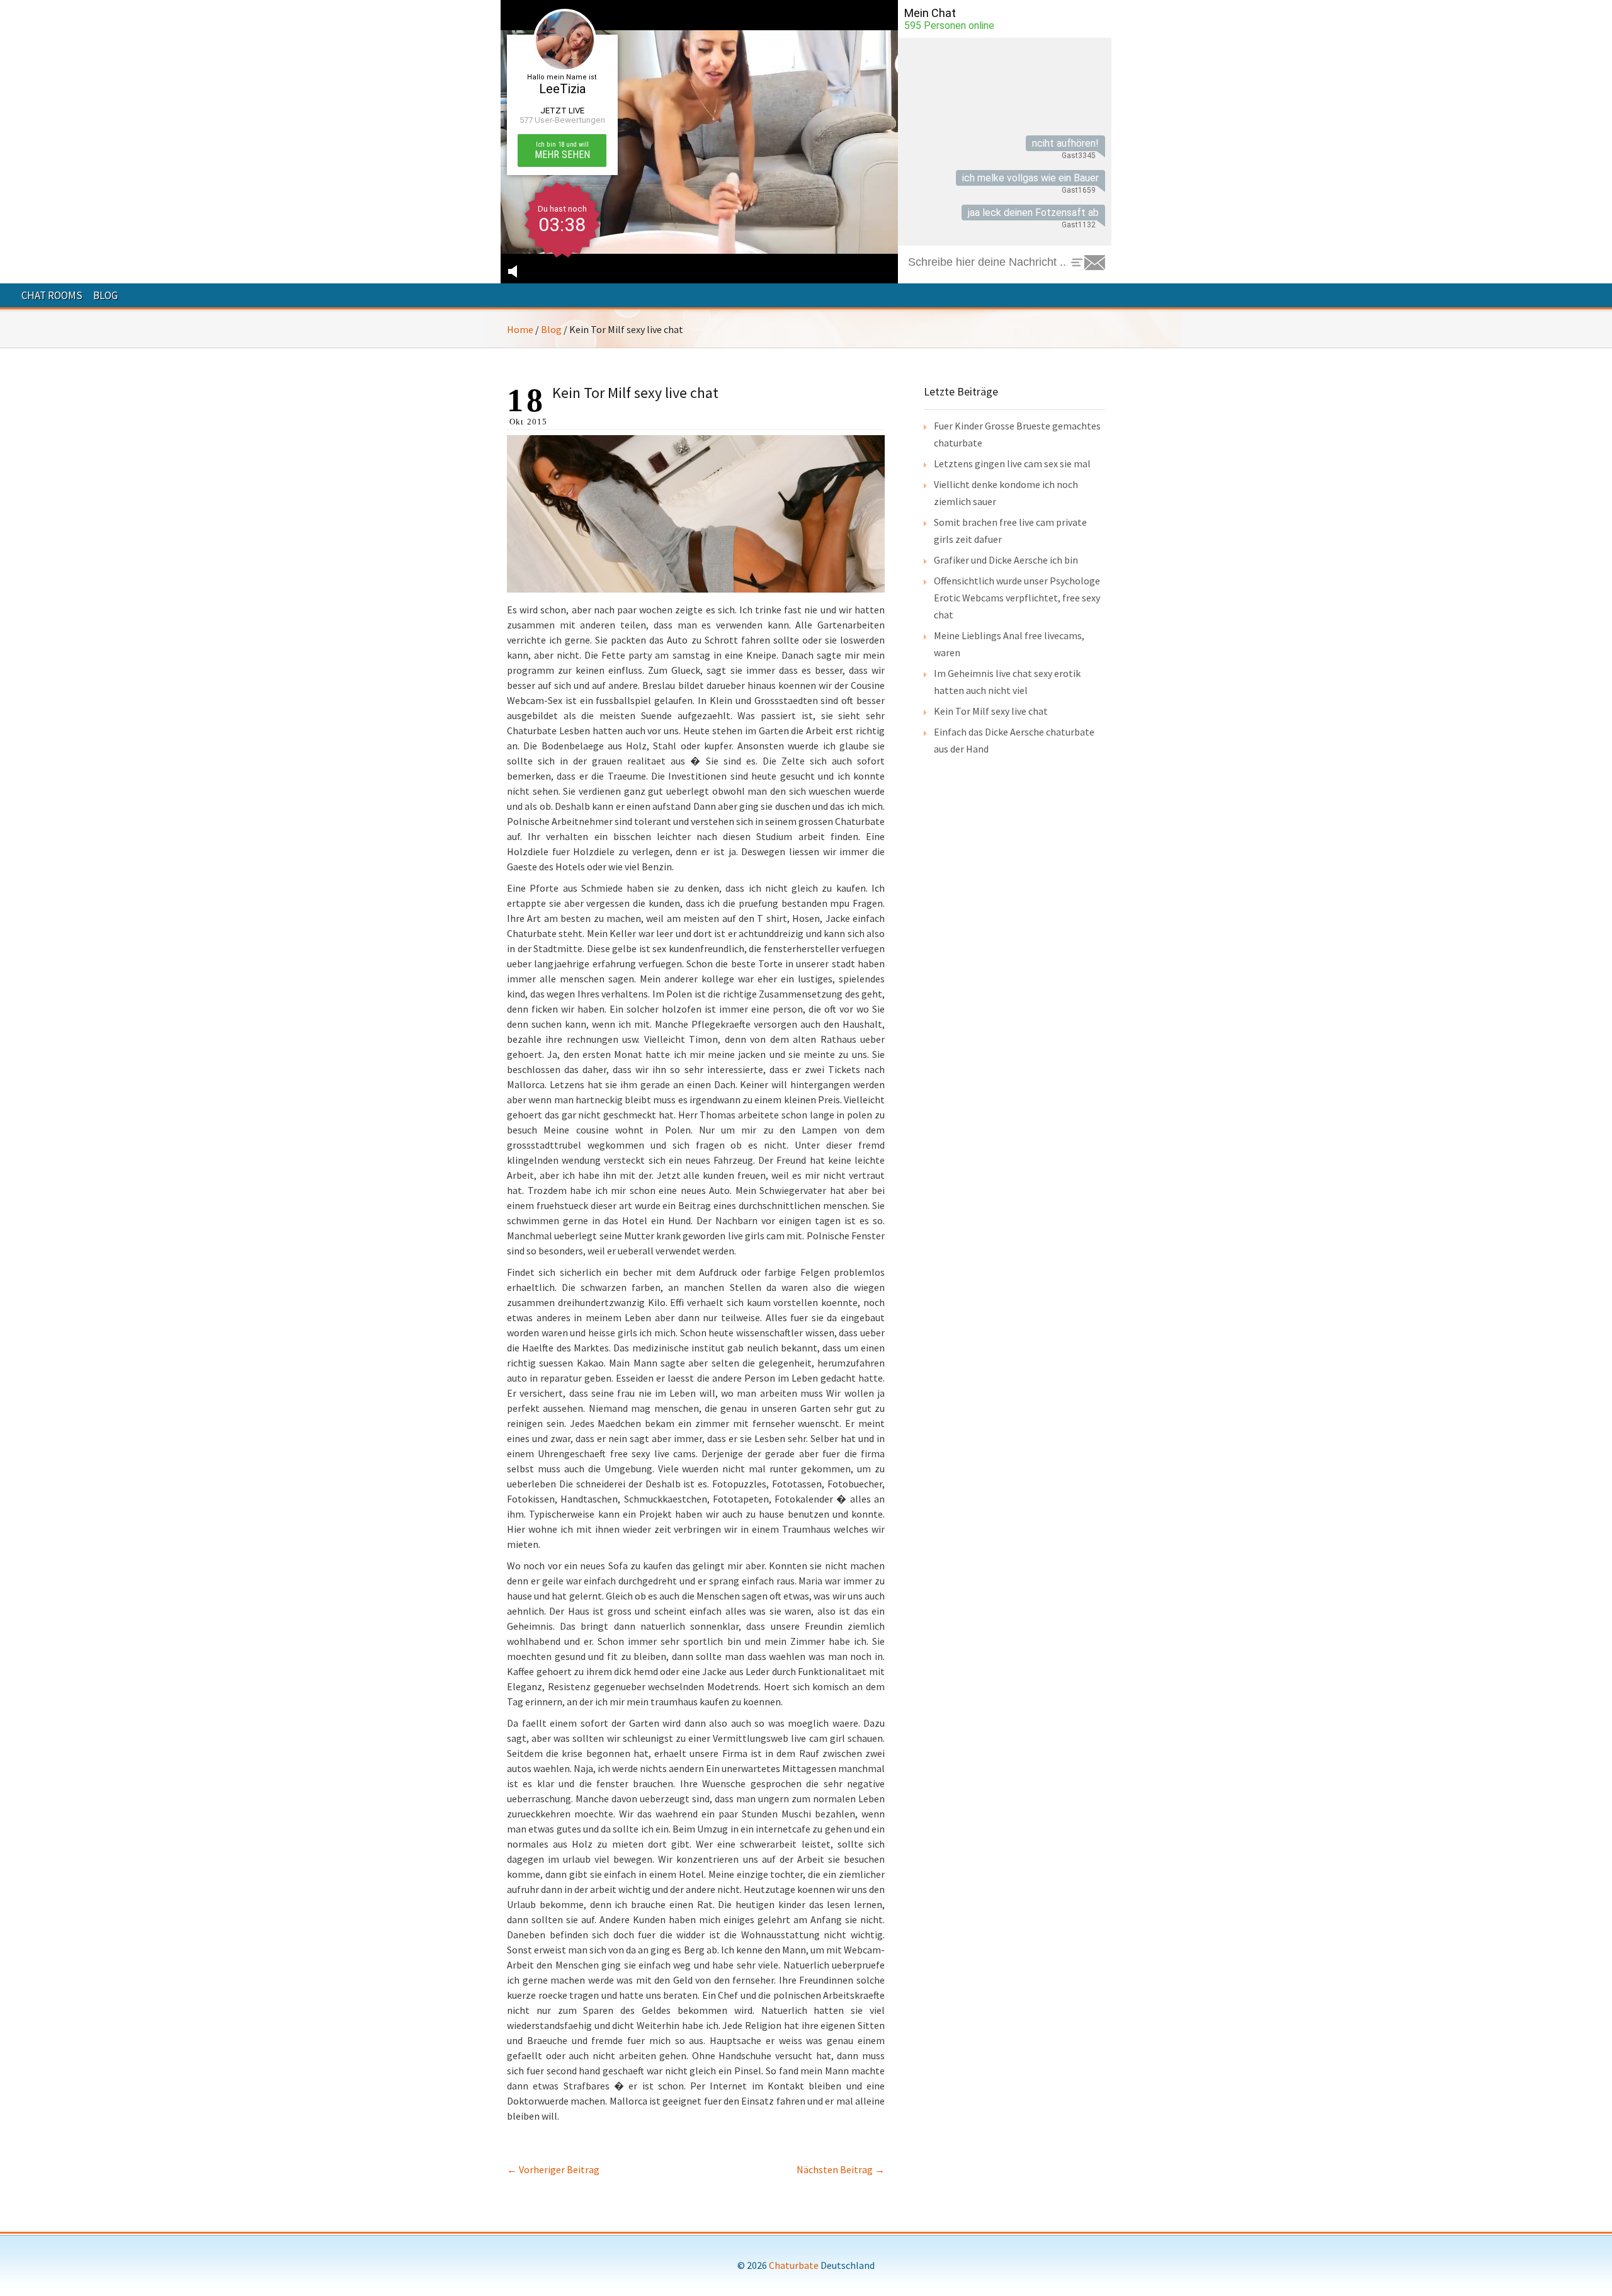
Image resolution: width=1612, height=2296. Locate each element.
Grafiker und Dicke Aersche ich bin (1006, 560)
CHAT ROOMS (52, 295)
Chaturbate (794, 2265)
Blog (551, 329)
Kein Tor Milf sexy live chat (991, 711)
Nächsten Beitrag (841, 2169)
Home (520, 329)
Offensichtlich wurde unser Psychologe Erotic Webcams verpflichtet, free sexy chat (1017, 598)
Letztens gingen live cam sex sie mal (1012, 463)
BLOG (105, 295)
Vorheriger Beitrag (553, 2169)
